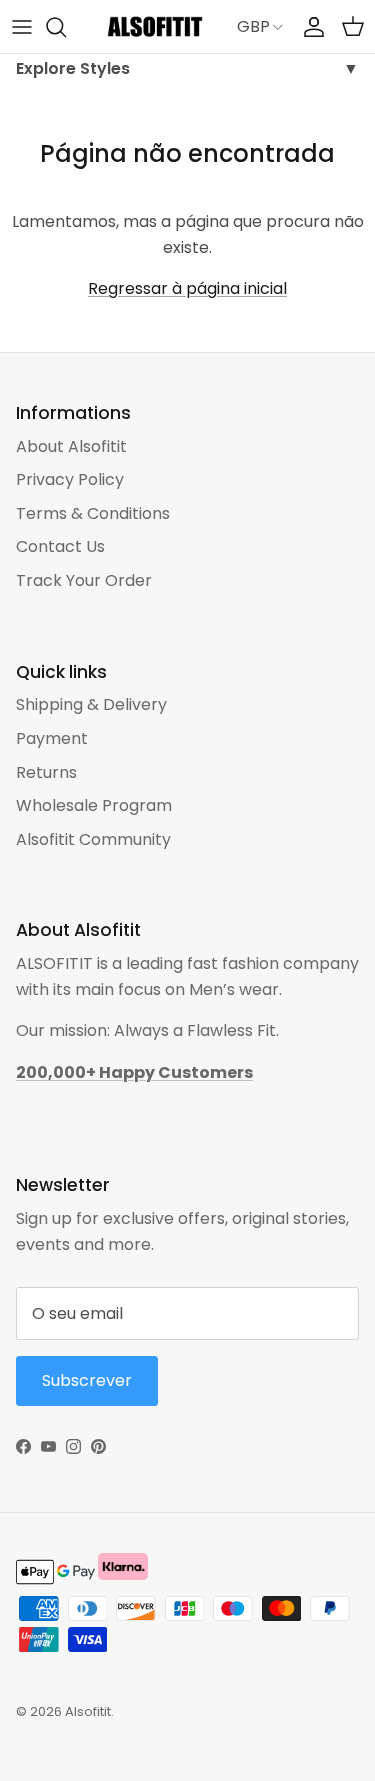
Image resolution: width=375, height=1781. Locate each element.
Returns (46, 772)
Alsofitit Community (93, 839)
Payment (52, 738)
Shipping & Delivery (91, 704)
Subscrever (87, 1380)
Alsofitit (88, 1711)
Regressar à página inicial (187, 288)
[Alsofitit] (155, 26)
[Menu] (22, 27)
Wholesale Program (94, 805)
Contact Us (60, 546)
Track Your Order (84, 580)
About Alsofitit (71, 446)
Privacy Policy (70, 479)
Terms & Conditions (93, 513)
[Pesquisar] (66, 27)
